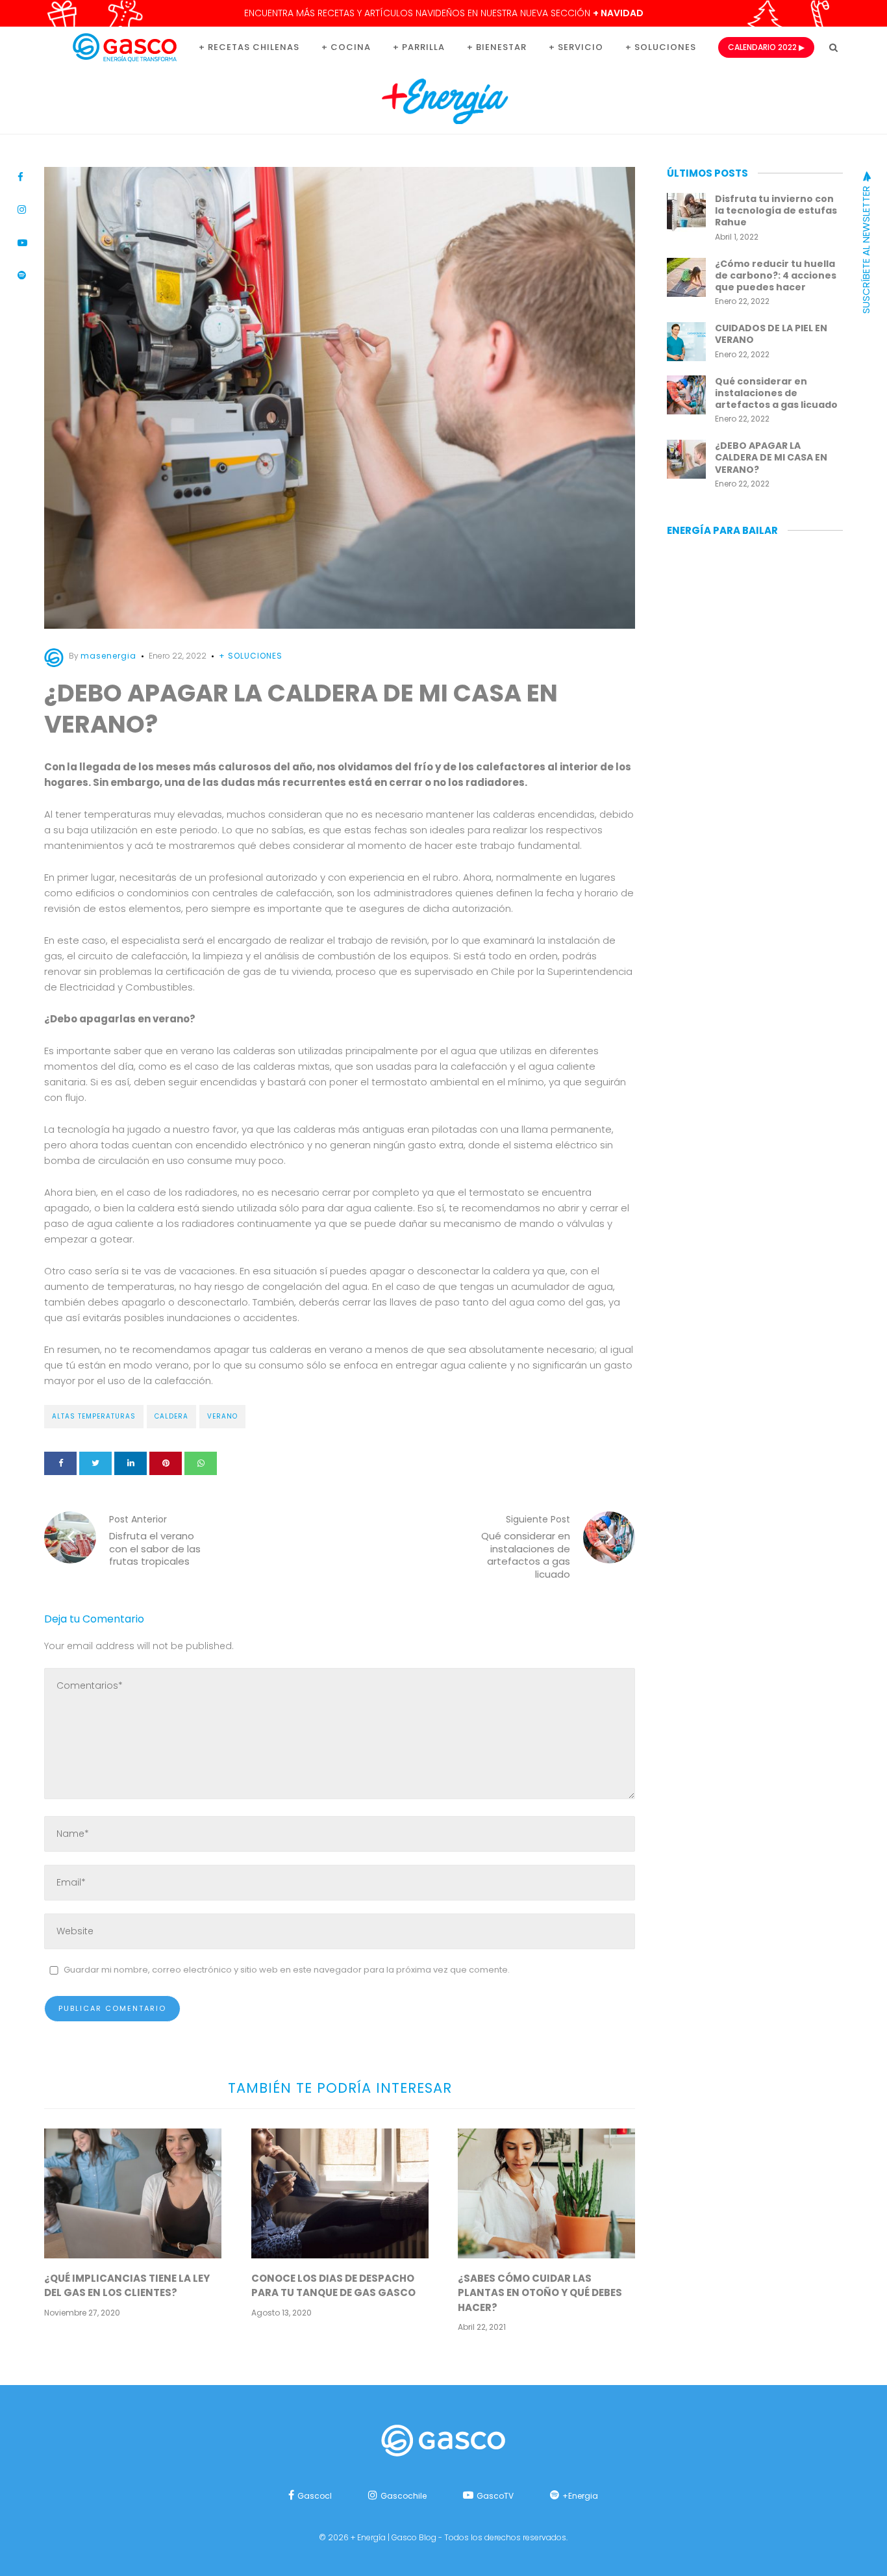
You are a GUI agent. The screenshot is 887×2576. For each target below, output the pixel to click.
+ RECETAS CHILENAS (249, 47)
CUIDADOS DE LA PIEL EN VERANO (771, 334)
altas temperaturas (94, 1416)
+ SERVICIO (576, 47)
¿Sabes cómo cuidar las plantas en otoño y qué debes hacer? (540, 2293)
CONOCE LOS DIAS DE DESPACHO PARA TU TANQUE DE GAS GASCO (333, 2286)
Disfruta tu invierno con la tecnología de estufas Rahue (776, 210)
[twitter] (95, 1463)
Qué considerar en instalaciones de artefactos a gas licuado (776, 393)
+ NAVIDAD (618, 13)
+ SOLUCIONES (661, 47)
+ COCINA (346, 47)
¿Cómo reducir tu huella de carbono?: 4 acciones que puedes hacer (776, 275)
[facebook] (60, 1463)
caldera (171, 1416)
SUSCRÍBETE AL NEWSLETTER (866, 248)
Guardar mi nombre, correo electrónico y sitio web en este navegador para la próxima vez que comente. (287, 1970)
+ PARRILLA (419, 47)
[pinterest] (166, 1463)
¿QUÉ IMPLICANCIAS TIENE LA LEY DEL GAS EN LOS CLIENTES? (127, 2286)
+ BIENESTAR (497, 47)
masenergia (108, 656)
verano (222, 1416)
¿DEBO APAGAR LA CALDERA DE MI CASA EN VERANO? (771, 457)
